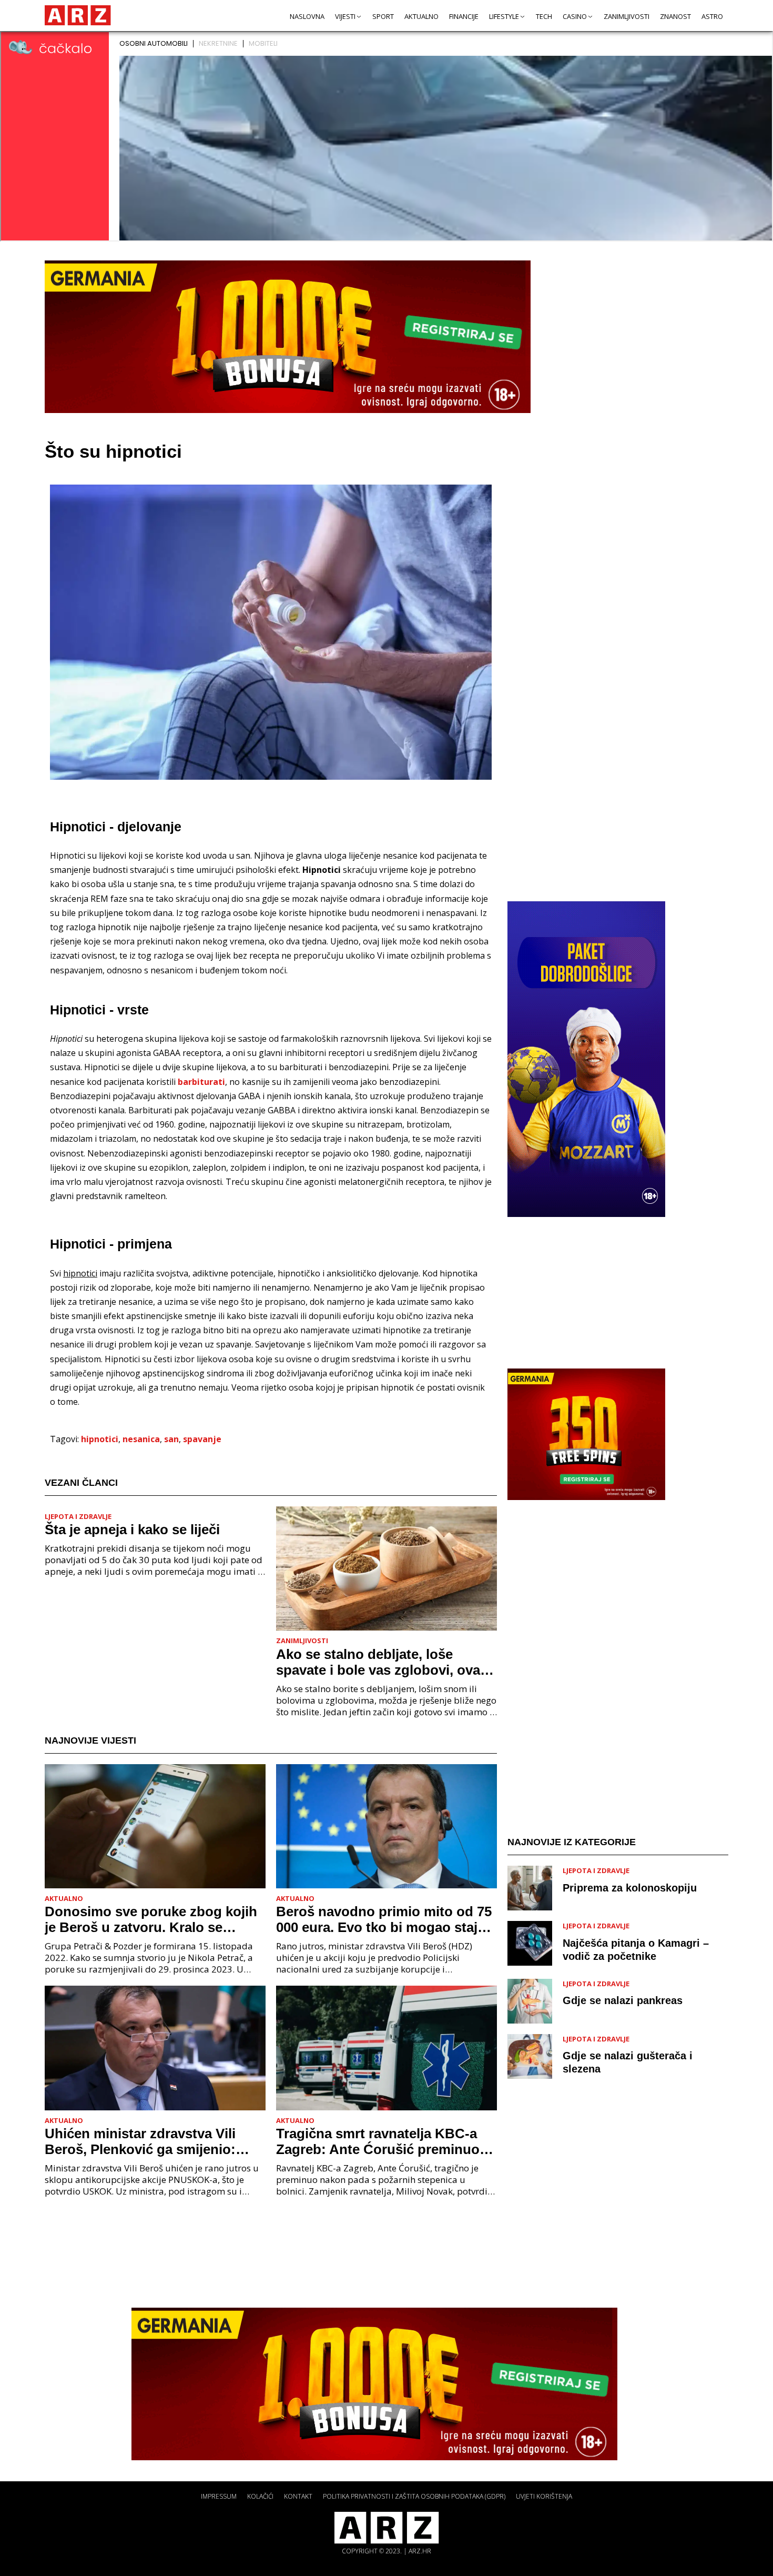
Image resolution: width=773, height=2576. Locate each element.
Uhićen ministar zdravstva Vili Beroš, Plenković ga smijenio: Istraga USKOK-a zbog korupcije (149, 2141)
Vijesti (345, 16)
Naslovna (307, 16)
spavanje (202, 1439)
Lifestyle (504, 16)
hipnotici (100, 1439)
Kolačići (260, 2496)
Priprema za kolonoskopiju (630, 1888)
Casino (575, 16)
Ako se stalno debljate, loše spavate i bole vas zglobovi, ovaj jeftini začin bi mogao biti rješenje (384, 1662)
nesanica (141, 1439)
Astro (712, 16)
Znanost (675, 16)
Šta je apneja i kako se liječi (132, 1529)
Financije (464, 16)
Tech (544, 16)
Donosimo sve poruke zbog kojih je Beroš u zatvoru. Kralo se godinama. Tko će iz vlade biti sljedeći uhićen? (151, 1919)
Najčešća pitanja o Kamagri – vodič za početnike (636, 1950)
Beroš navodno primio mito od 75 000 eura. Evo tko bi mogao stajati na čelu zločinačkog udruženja (385, 1919)
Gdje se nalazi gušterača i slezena (628, 2062)
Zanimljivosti (627, 16)
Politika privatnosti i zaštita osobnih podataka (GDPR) (414, 2496)
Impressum (219, 2496)
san (171, 1439)
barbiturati (201, 1082)
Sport (383, 16)
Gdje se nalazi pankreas (623, 2000)
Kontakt (298, 2496)
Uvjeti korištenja (544, 2496)
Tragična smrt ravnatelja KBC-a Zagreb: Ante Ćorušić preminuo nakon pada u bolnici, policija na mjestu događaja (380, 2141)
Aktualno (421, 16)
